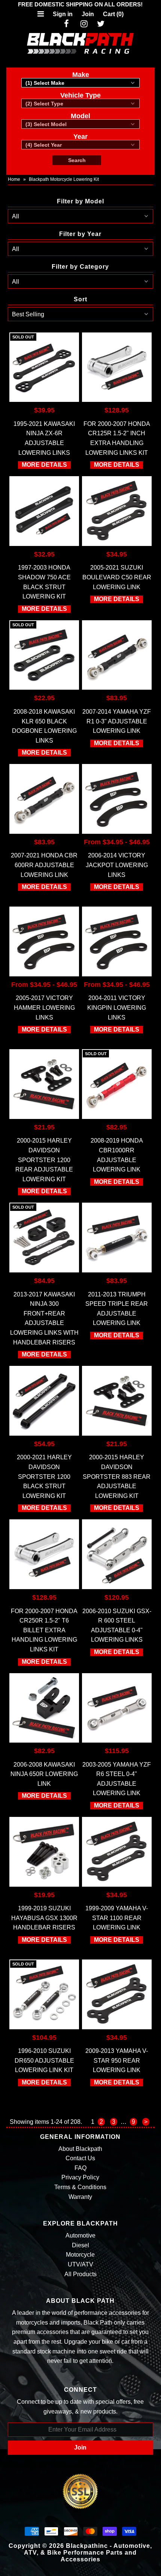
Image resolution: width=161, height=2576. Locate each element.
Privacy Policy (80, 2177)
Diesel (80, 2245)
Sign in (63, 14)
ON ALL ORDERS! (80, 4)
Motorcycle (80, 2255)
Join (88, 14)
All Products (80, 2274)
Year (80, 137)
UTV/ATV (80, 2264)
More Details (44, 465)
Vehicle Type (80, 95)
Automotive (80, 2235)
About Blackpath (80, 2149)
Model (80, 116)
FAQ (80, 2168)
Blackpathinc (87, 2546)
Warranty (80, 2197)
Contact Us (80, 2158)
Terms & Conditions (80, 2187)
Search (77, 160)
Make (81, 75)
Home (14, 179)
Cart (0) (113, 14)
